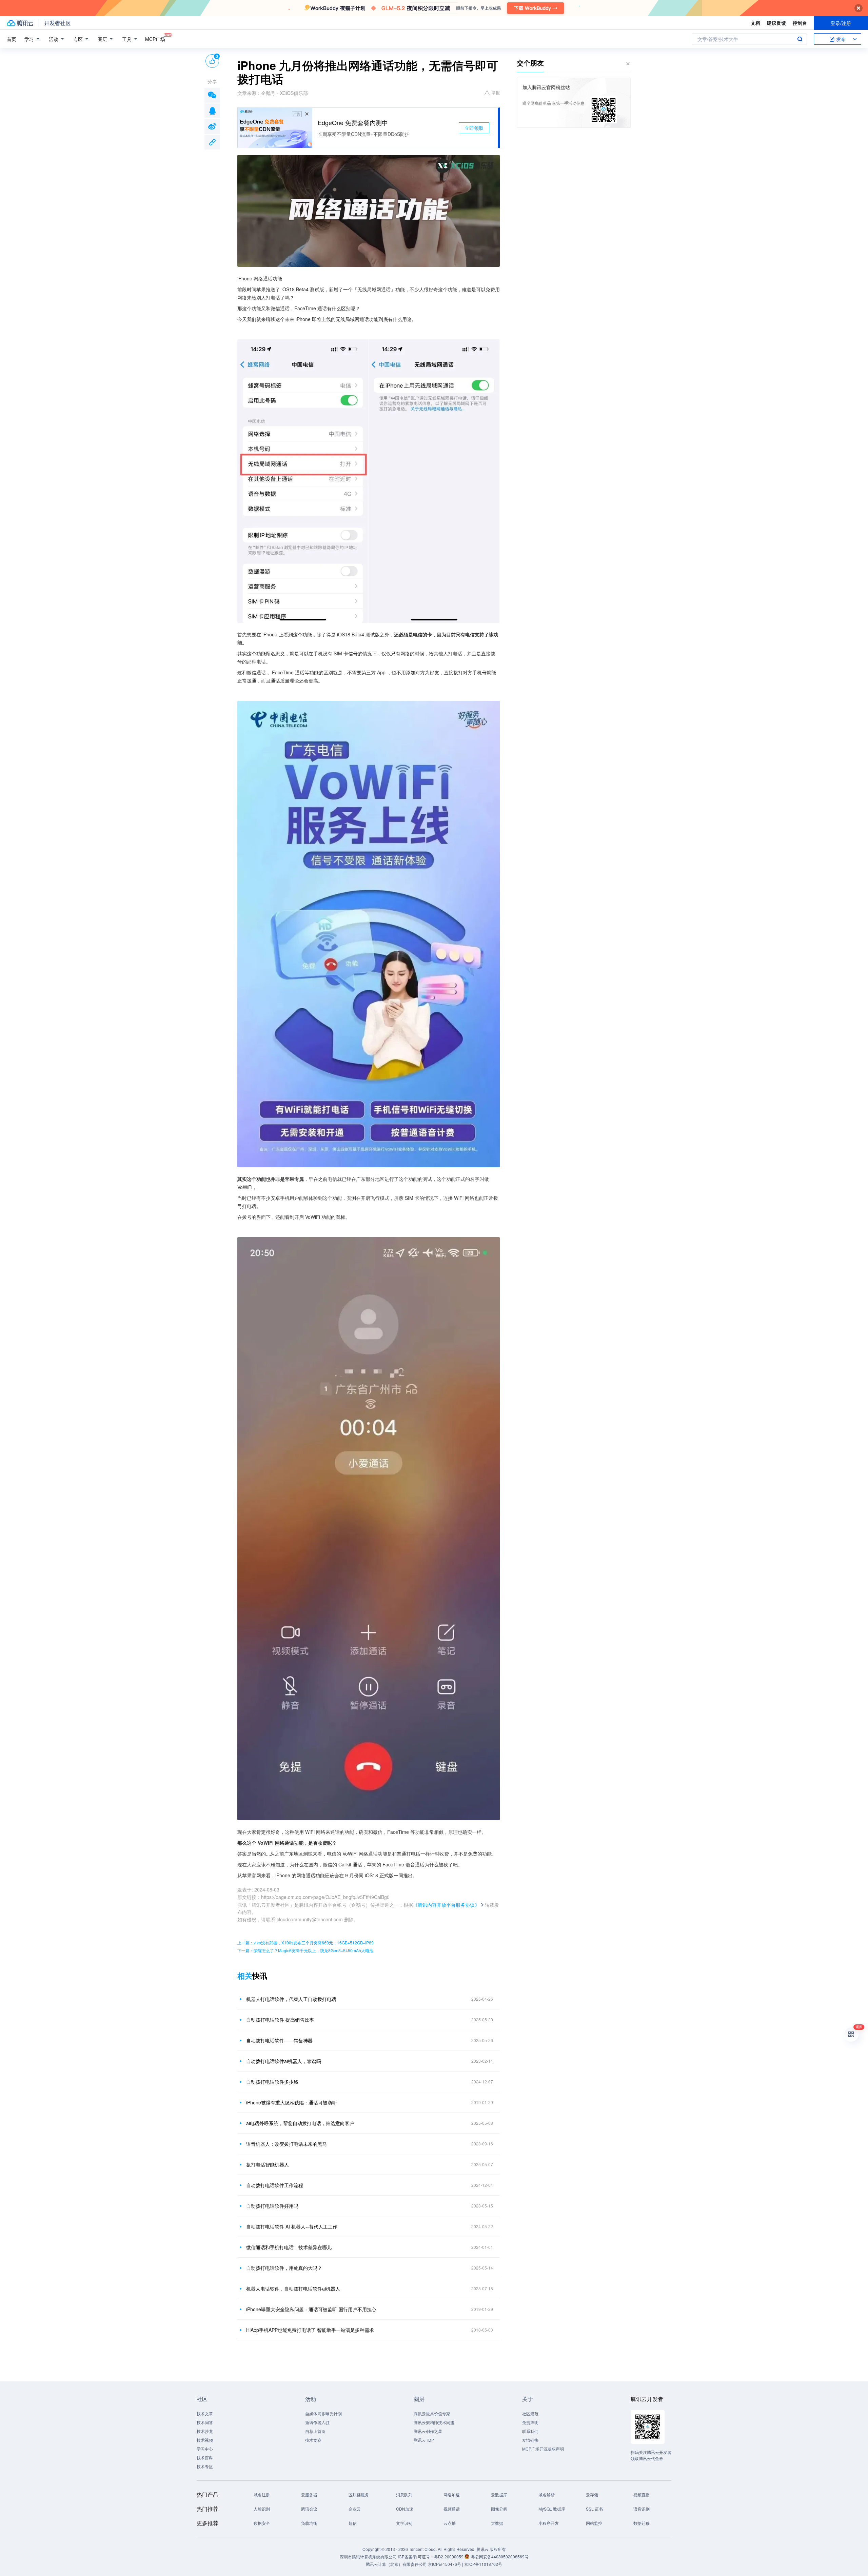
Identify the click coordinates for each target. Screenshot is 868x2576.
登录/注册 (841, 23)
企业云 (355, 2509)
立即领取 (474, 128)
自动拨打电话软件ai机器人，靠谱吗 (284, 2061)
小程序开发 (549, 2523)
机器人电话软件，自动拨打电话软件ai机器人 (293, 2288)
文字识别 (404, 2523)
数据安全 (262, 2523)
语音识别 (642, 2509)
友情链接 (530, 2440)
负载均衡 (309, 2523)
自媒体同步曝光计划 (323, 2413)
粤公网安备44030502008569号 (500, 2557)
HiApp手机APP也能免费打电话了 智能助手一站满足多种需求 (310, 2330)
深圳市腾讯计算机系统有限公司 (368, 2557)
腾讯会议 (309, 2509)
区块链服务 (359, 2494)
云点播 (450, 2523)
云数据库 (499, 2494)
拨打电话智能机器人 (268, 2164)
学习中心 (205, 2449)
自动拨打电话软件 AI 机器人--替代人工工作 (292, 2226)
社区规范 (530, 2413)
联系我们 (530, 2431)
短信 (353, 2523)
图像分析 (499, 2509)
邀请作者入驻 (317, 2422)
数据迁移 (642, 2523)
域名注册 (262, 2494)
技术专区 (205, 2466)
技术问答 (205, 2422)
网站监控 (594, 2523)
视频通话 (452, 2509)
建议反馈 (776, 23)
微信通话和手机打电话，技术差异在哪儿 (289, 2247)
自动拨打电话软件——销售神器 (279, 2040)
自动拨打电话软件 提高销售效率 (280, 2020)
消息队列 (404, 2494)
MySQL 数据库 (552, 2509)
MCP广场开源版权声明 (543, 2449)
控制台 (800, 23)
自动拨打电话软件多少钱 (272, 2082)
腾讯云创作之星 (428, 2431)
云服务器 (309, 2494)
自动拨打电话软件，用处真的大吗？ (284, 2268)
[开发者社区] (57, 23)
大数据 (497, 2523)
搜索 (800, 39)
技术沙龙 (205, 2431)
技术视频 (205, 2440)
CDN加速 (405, 2509)
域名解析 (547, 2494)
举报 (496, 92)
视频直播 (642, 2494)
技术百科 (205, 2458)
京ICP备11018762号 (483, 2564)
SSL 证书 (594, 2509)
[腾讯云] (20, 23)
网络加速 (452, 2494)
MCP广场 (155, 39)
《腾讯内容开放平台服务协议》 (446, 1905)
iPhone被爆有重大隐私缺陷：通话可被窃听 (292, 2102)
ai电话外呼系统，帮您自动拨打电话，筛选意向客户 (300, 2123)
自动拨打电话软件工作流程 (275, 2185)
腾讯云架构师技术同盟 (434, 2422)
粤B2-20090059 (449, 2557)
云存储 (592, 2494)
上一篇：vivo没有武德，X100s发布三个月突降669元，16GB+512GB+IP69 (305, 1943)
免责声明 (530, 2422)
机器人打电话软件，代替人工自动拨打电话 (291, 1999)
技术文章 (205, 2413)
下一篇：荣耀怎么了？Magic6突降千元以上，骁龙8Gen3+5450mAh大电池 (305, 1950)
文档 (755, 23)
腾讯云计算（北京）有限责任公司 (396, 2564)
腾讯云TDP (424, 2440)
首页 (12, 39)
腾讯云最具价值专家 (432, 2413)
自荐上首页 (315, 2431)
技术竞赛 (313, 2440)
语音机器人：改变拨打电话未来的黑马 (287, 2144)
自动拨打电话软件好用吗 (272, 2206)
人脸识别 (262, 2509)
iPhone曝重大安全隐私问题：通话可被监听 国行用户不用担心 (311, 2309)
